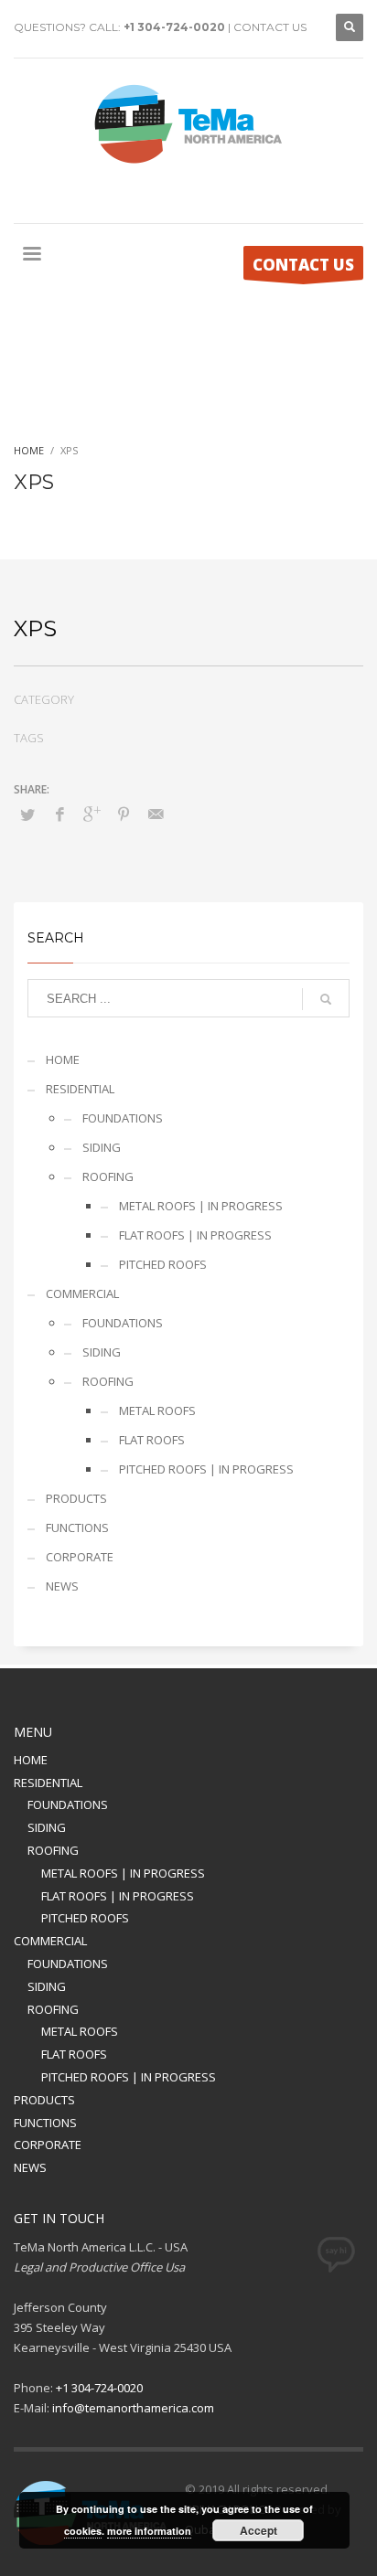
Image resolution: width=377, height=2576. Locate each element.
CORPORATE (80, 1557)
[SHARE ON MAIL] (156, 814)
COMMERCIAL (82, 1293)
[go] (326, 999)
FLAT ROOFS (152, 1440)
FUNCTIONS (77, 1528)
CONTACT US (270, 27)
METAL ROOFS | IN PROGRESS (201, 1206)
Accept (259, 2530)
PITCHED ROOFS (163, 1264)
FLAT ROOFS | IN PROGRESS (195, 1235)
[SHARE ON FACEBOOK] (59, 814)
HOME (63, 1059)
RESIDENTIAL (80, 1089)
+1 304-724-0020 (174, 27)
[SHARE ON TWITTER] (27, 814)
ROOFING (108, 1176)
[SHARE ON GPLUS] (92, 814)
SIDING (102, 1147)
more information (149, 2531)
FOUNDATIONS (123, 1118)
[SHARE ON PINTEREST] (124, 814)
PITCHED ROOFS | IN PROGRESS (206, 1469)
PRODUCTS (76, 1498)
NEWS (62, 1586)
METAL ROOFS (157, 1410)
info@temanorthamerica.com (133, 2408)
